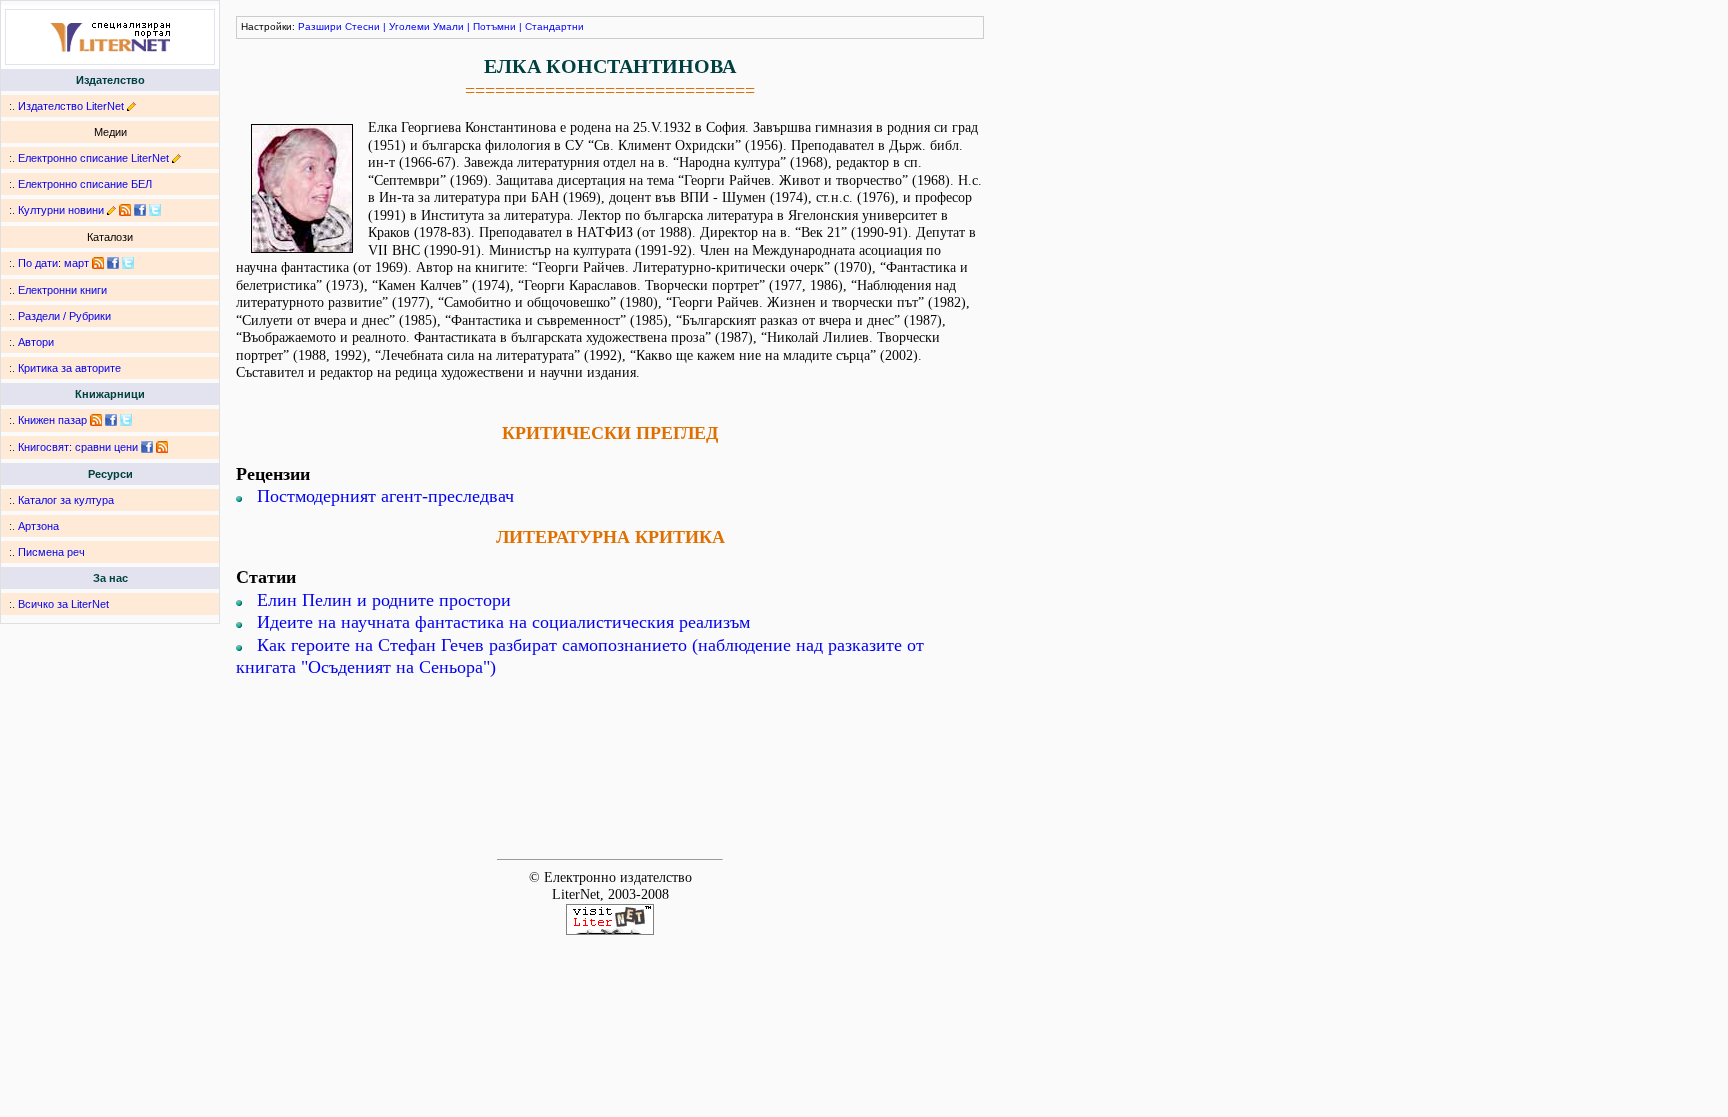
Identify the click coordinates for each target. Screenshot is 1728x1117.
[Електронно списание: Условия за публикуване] (176, 158)
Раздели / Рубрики (64, 316)
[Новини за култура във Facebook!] (140, 210)
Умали (448, 26)
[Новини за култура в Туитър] (155, 210)
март (76, 263)
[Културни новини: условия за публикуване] (111, 210)
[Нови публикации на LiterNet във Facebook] (113, 263)
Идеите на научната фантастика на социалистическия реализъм (503, 622)
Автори (36, 342)
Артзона (38, 526)
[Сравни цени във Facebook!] (147, 447)
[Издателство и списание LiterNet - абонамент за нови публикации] (98, 263)
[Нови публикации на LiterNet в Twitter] (128, 263)
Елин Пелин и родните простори (384, 600)
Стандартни (554, 26)
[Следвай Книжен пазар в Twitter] (126, 420)
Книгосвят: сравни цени (78, 447)
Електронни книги (62, 290)
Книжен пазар (52, 420)
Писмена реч (51, 552)
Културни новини (61, 210)
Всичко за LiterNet (63, 604)
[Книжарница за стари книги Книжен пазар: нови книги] (96, 420)
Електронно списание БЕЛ (85, 184)
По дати (38, 263)
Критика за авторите (69, 368)
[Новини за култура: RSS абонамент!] (125, 210)
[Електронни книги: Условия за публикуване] (131, 106)
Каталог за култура (66, 500)
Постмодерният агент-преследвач (385, 496)
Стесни (362, 26)
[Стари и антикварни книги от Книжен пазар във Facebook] (111, 420)
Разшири (320, 26)
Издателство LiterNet (71, 106)
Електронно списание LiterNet (93, 158)
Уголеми (409, 26)
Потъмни (494, 26)
